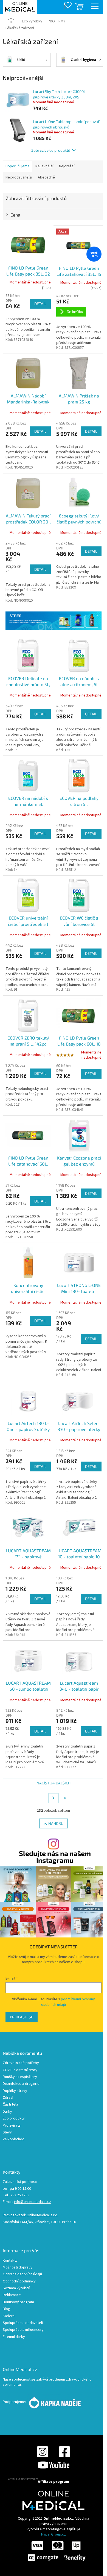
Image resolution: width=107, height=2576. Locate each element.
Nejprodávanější (19, 177)
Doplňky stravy (15, 2091)
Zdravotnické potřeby (21, 2063)
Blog (6, 2309)
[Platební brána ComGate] (56, 2551)
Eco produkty (14, 2119)
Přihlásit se (22, 2017)
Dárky (7, 2112)
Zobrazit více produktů (51, 150)
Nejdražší (67, 166)
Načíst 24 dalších (54, 1783)
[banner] (54, 621)
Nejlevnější (44, 166)
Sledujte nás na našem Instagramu (55, 1857)
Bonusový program (18, 2302)
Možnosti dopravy (18, 2268)
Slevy (7, 2132)
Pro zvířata (12, 2126)
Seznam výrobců (16, 2288)
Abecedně (46, 177)
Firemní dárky (14, 2337)
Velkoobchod (14, 2139)
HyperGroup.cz (54, 2534)
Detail (40, 304)
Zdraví (8, 2098)
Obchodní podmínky (19, 2281)
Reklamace (12, 2295)
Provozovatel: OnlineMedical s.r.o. (30, 2215)
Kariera (9, 2316)
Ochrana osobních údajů (22, 2274)
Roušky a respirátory (20, 2077)
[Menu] (95, 7)
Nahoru (56, 1823)
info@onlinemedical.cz (33, 2202)
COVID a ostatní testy (20, 2070)
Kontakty (10, 2261)
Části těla (10, 2105)
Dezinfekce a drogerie (21, 2084)
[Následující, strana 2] (54, 1798)
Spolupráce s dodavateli (23, 2323)
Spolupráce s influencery (23, 2330)
